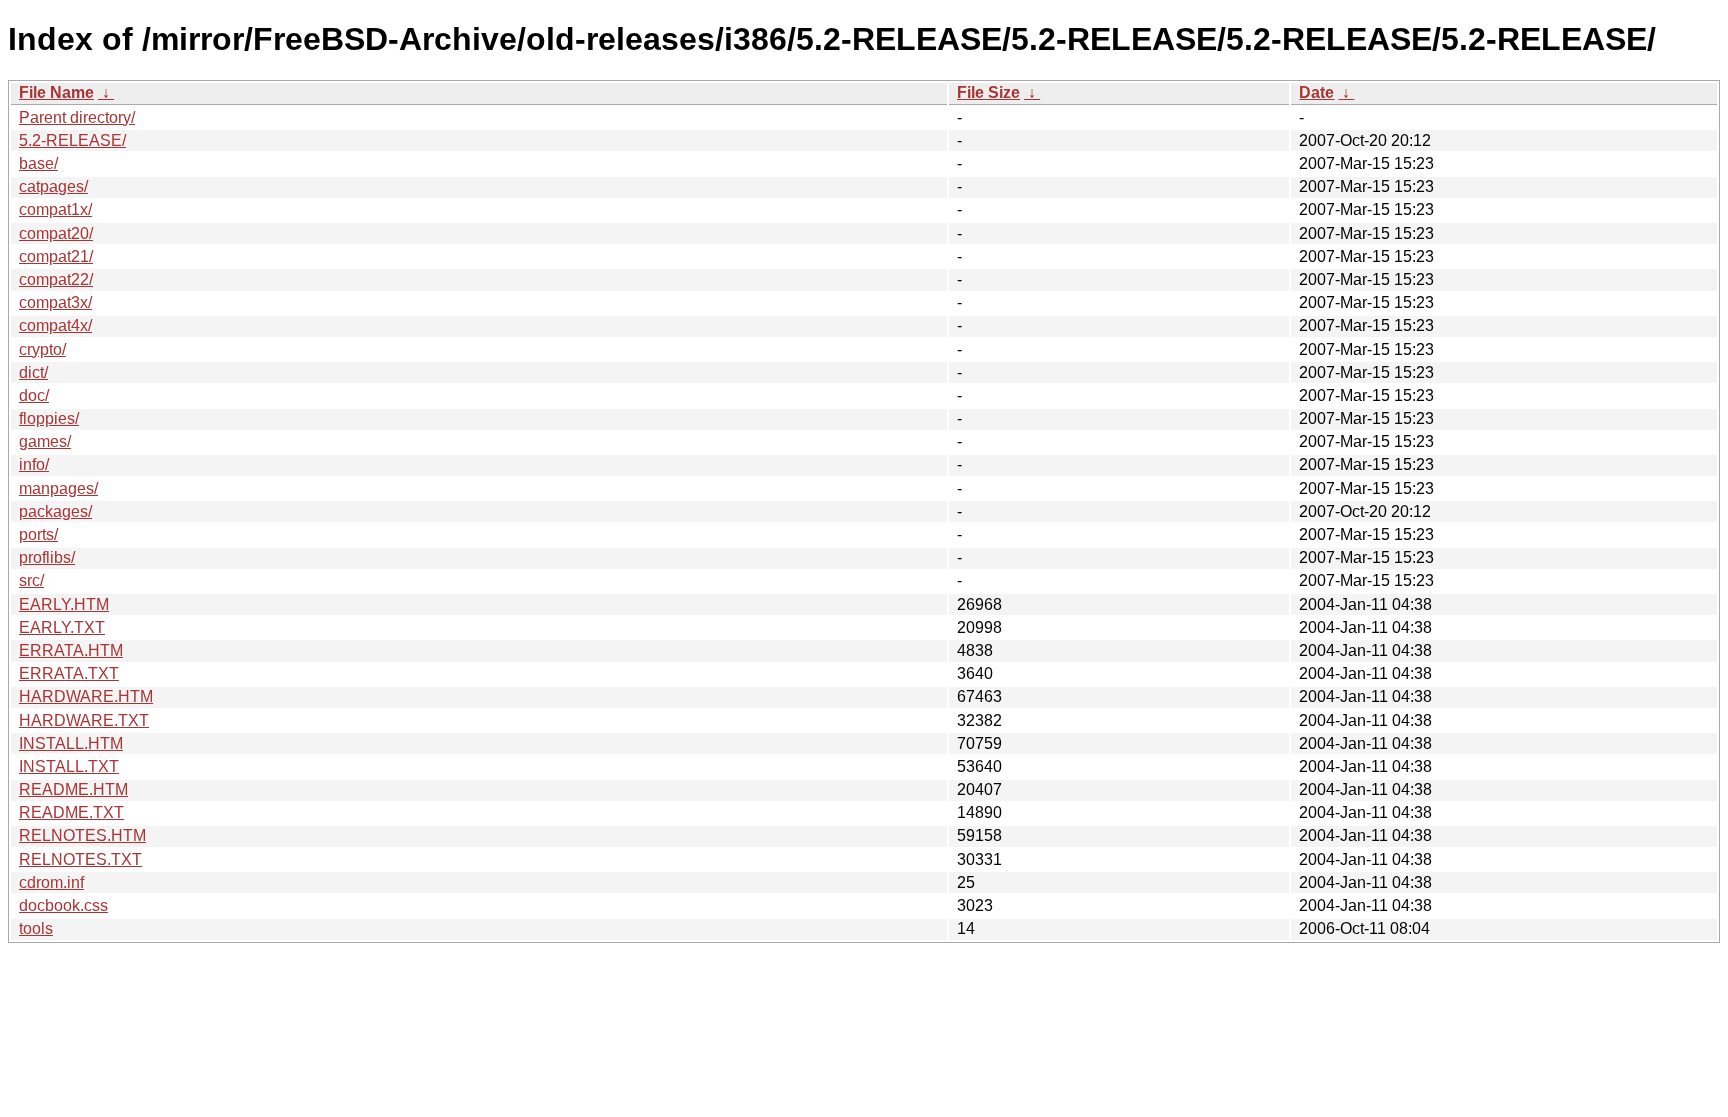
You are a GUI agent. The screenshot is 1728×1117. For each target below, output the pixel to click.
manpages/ (58, 488)
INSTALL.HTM (71, 743)
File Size (988, 92)
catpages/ (53, 186)
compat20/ (56, 233)
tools (36, 928)
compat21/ (56, 256)
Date (1316, 92)
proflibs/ (47, 557)
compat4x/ (55, 325)
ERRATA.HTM (71, 650)
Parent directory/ (77, 117)
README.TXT (71, 812)
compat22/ (56, 279)
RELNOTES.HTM (82, 835)
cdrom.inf (51, 882)
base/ (38, 163)
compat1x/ (55, 209)
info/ (34, 464)
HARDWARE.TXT (84, 720)
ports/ (38, 534)
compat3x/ (55, 302)
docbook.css (63, 905)
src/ (31, 580)
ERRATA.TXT (69, 673)
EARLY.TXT (62, 627)
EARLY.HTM (64, 604)
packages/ (55, 511)
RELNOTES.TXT (80, 859)
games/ (45, 441)
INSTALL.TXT (69, 766)
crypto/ (42, 349)
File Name (56, 92)
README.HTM (73, 789)
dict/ (33, 372)
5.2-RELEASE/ (72, 140)
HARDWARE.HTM (86, 696)
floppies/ (49, 418)
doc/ (34, 395)
